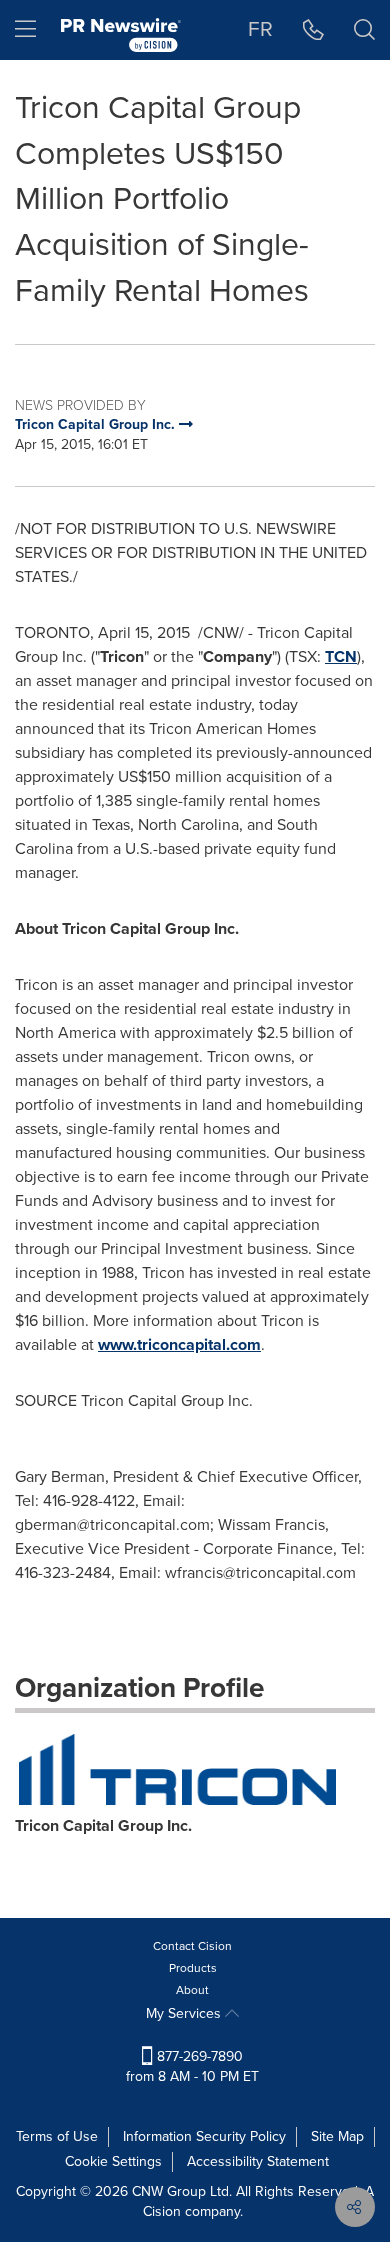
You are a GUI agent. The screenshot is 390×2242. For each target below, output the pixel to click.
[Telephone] (313, 30)
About (192, 1990)
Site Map (337, 2136)
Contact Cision (192, 1946)
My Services (185, 2013)
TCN (341, 656)
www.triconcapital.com (179, 1344)
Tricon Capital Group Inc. (103, 1825)
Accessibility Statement (258, 2161)
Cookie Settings (113, 2161)
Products (193, 1968)
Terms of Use (57, 2136)
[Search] (364, 30)
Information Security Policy (204, 2136)
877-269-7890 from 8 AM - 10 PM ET (192, 2066)
